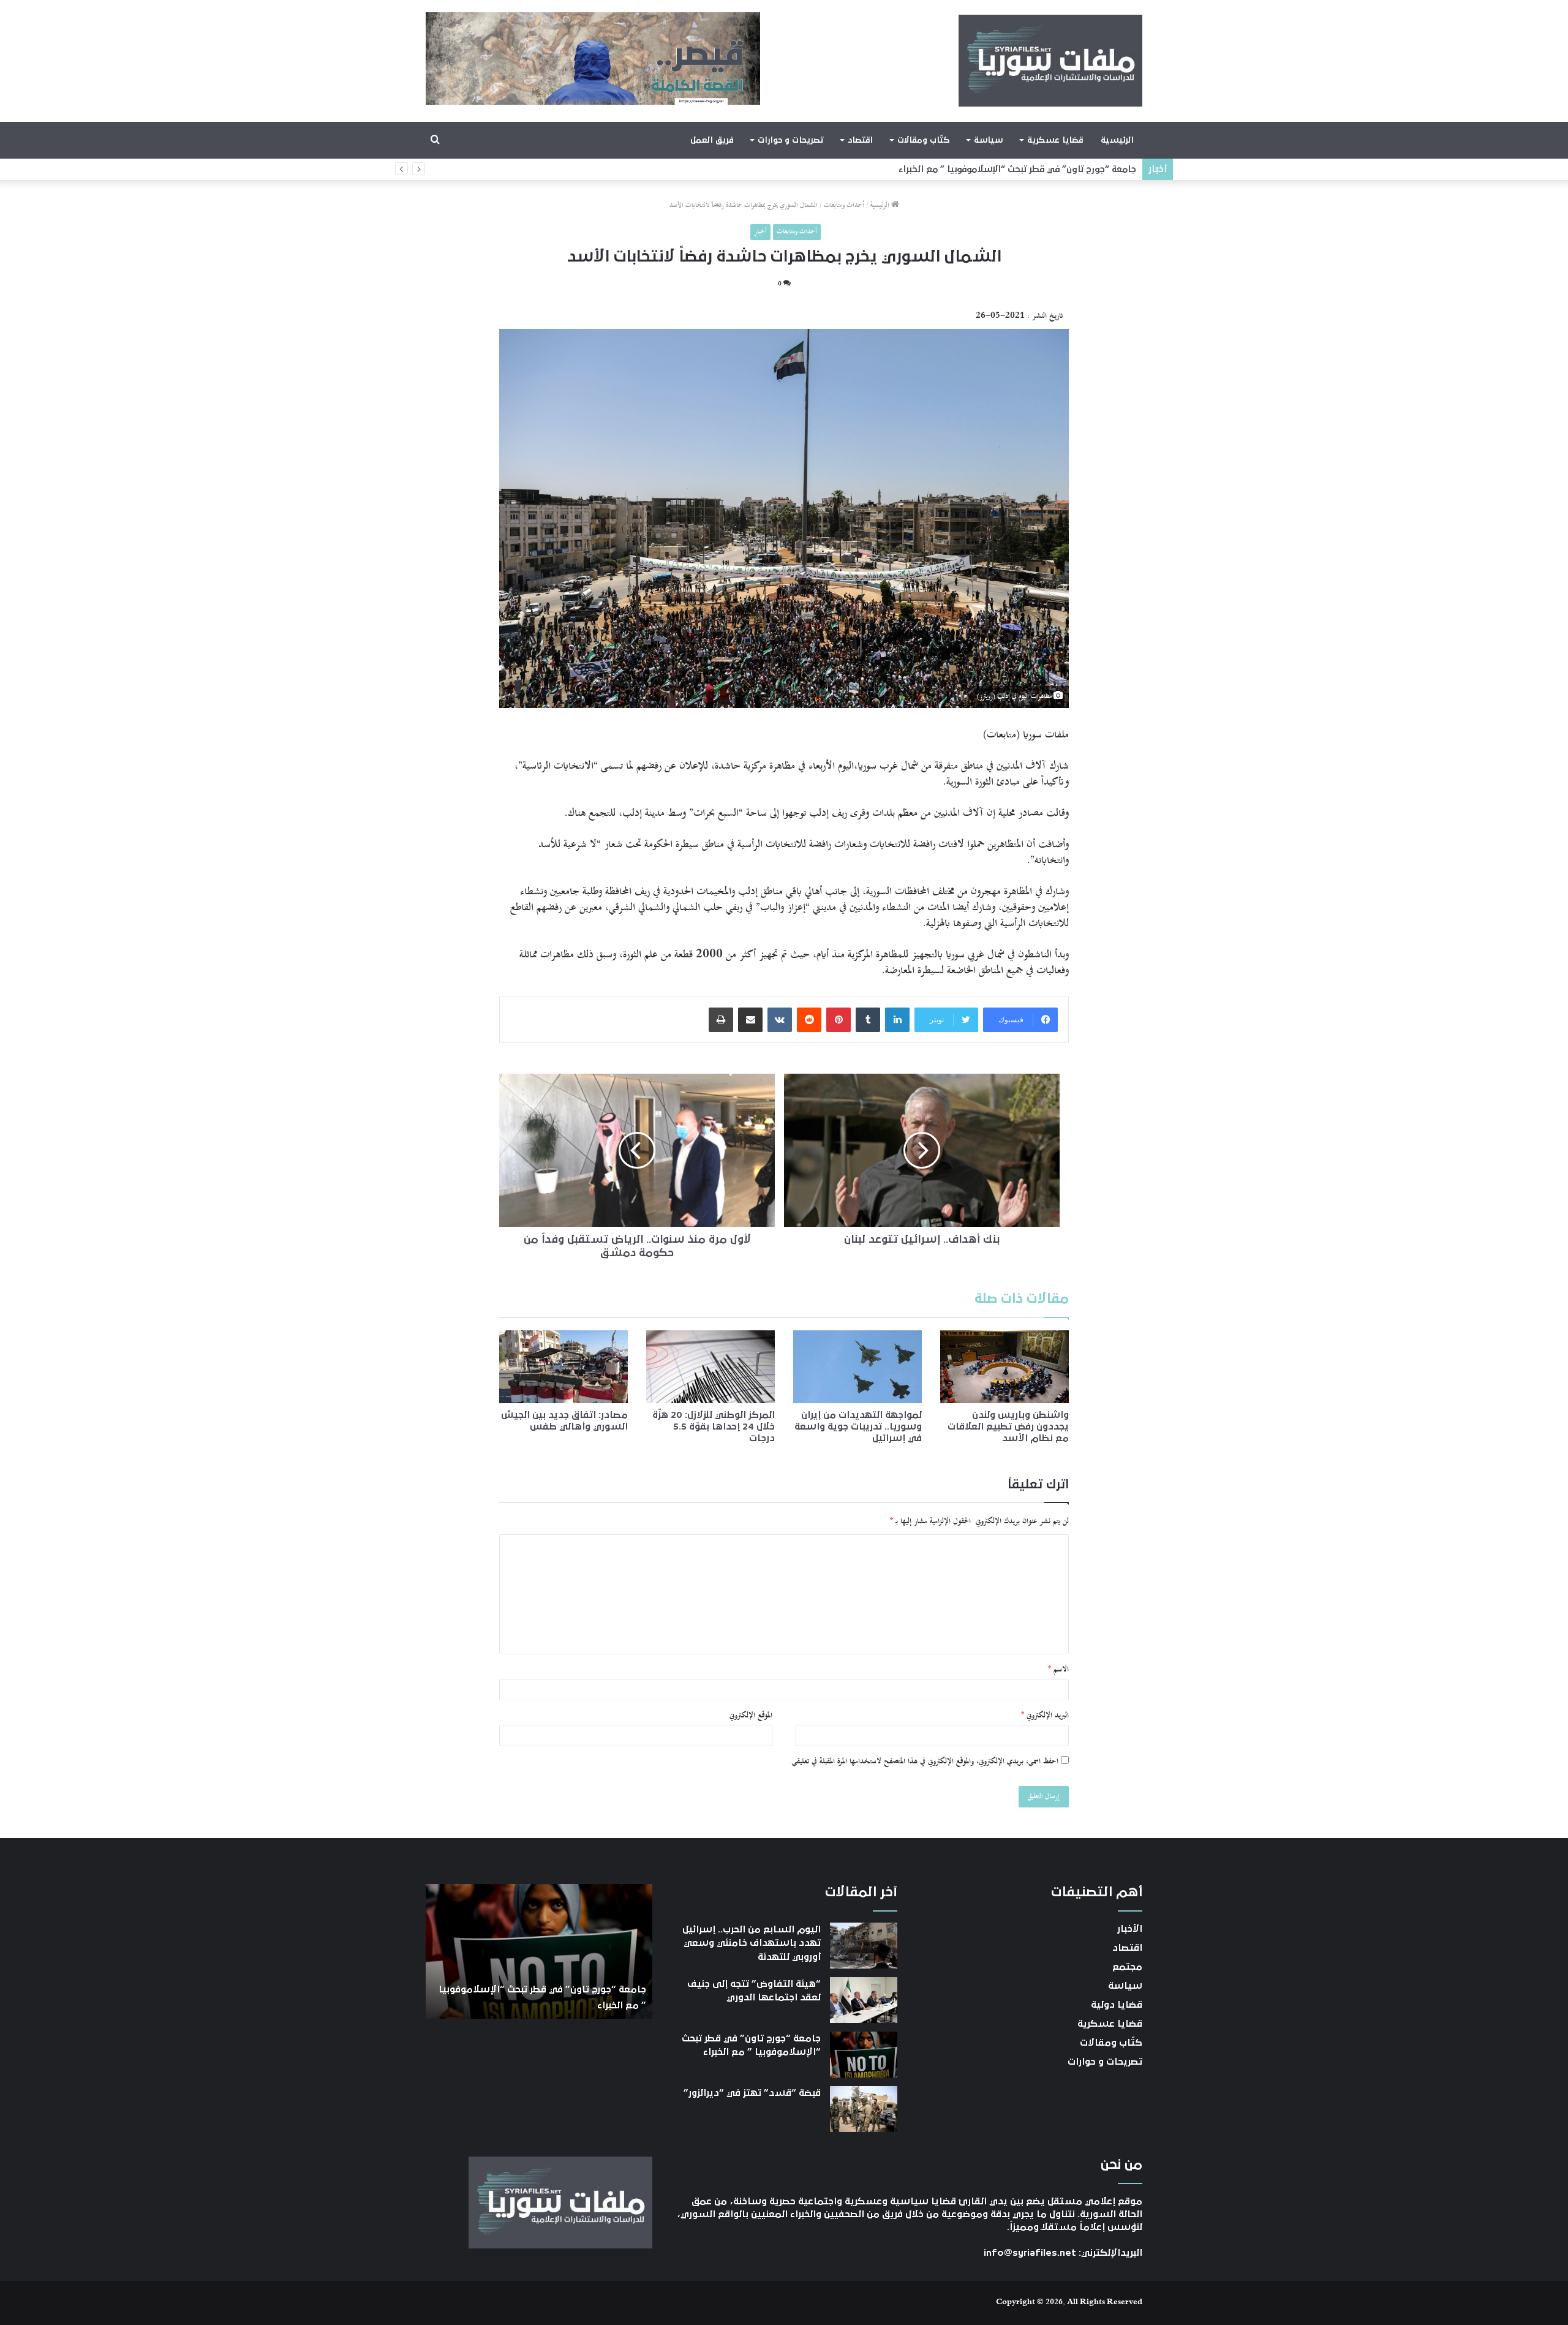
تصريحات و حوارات (790, 140)
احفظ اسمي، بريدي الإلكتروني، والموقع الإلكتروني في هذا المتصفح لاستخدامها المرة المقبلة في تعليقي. (924, 1762)
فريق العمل (712, 140)
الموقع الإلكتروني (751, 1716)
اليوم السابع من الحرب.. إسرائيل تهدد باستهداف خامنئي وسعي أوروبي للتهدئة (752, 1943)
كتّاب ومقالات (923, 140)
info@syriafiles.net (1030, 2253)
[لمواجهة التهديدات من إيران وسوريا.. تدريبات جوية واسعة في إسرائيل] (858, 1366)
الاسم (1058, 1670)
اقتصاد (860, 140)
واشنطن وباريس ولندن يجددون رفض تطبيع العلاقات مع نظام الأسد (1008, 1426)
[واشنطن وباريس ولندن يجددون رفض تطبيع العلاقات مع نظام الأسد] (1005, 1366)
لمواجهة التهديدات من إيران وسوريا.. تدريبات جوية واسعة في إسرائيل (858, 1426)
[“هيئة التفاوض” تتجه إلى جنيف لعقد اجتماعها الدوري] (864, 2000)
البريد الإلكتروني (1045, 1716)
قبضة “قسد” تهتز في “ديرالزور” (1073, 169)
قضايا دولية (1117, 2005)
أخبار (760, 232)
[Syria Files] (1050, 61)
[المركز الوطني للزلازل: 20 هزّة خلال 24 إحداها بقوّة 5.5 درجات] (710, 1366)
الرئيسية (1117, 140)
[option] (539, 1951)
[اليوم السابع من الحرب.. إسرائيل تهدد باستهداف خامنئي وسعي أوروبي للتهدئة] (864, 1946)
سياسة (988, 140)
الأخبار (1130, 1929)
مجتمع (1127, 1967)
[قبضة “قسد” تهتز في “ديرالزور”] (864, 2109)
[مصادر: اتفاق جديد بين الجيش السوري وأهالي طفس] (563, 1366)
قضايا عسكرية (1055, 140)
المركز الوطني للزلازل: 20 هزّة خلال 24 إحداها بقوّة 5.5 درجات (714, 1426)
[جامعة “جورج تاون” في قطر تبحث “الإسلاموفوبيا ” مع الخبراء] (864, 2055)
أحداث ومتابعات (844, 205)
